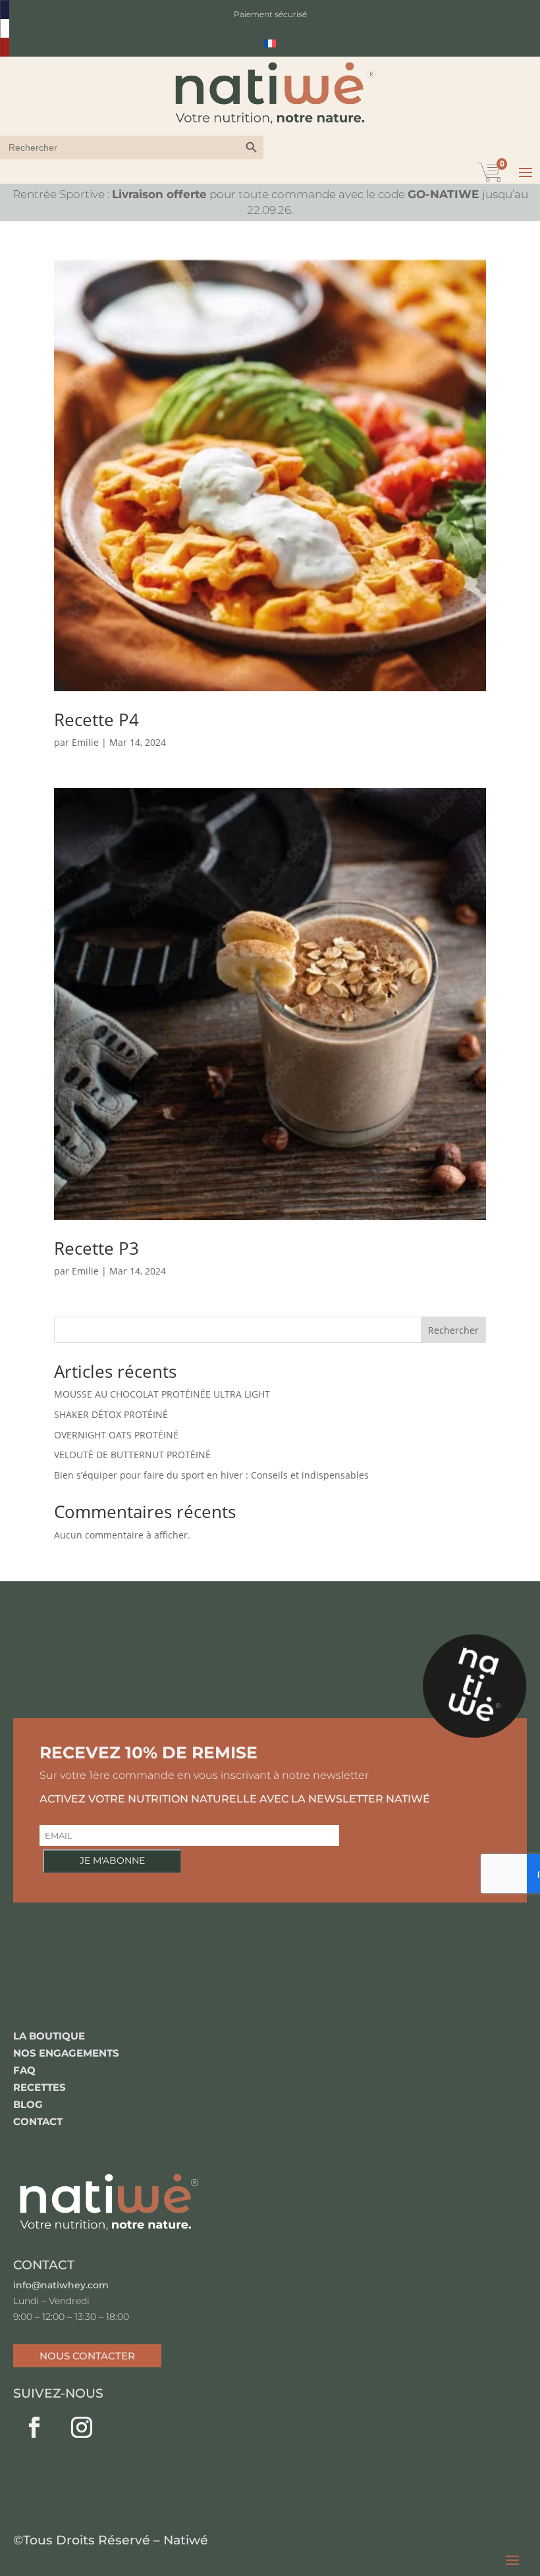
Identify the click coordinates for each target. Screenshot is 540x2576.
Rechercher (453, 1330)
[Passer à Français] (270, 43)
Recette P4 (96, 720)
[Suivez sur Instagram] (82, 2427)
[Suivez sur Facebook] (34, 2427)
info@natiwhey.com (61, 2285)
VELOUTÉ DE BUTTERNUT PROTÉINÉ (132, 1455)
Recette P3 (96, 1248)
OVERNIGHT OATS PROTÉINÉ (116, 1435)
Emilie (85, 742)
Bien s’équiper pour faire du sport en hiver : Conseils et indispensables (211, 1475)
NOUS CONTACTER (87, 2356)
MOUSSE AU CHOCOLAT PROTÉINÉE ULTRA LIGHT (162, 1394)
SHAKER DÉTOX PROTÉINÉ (111, 1414)
